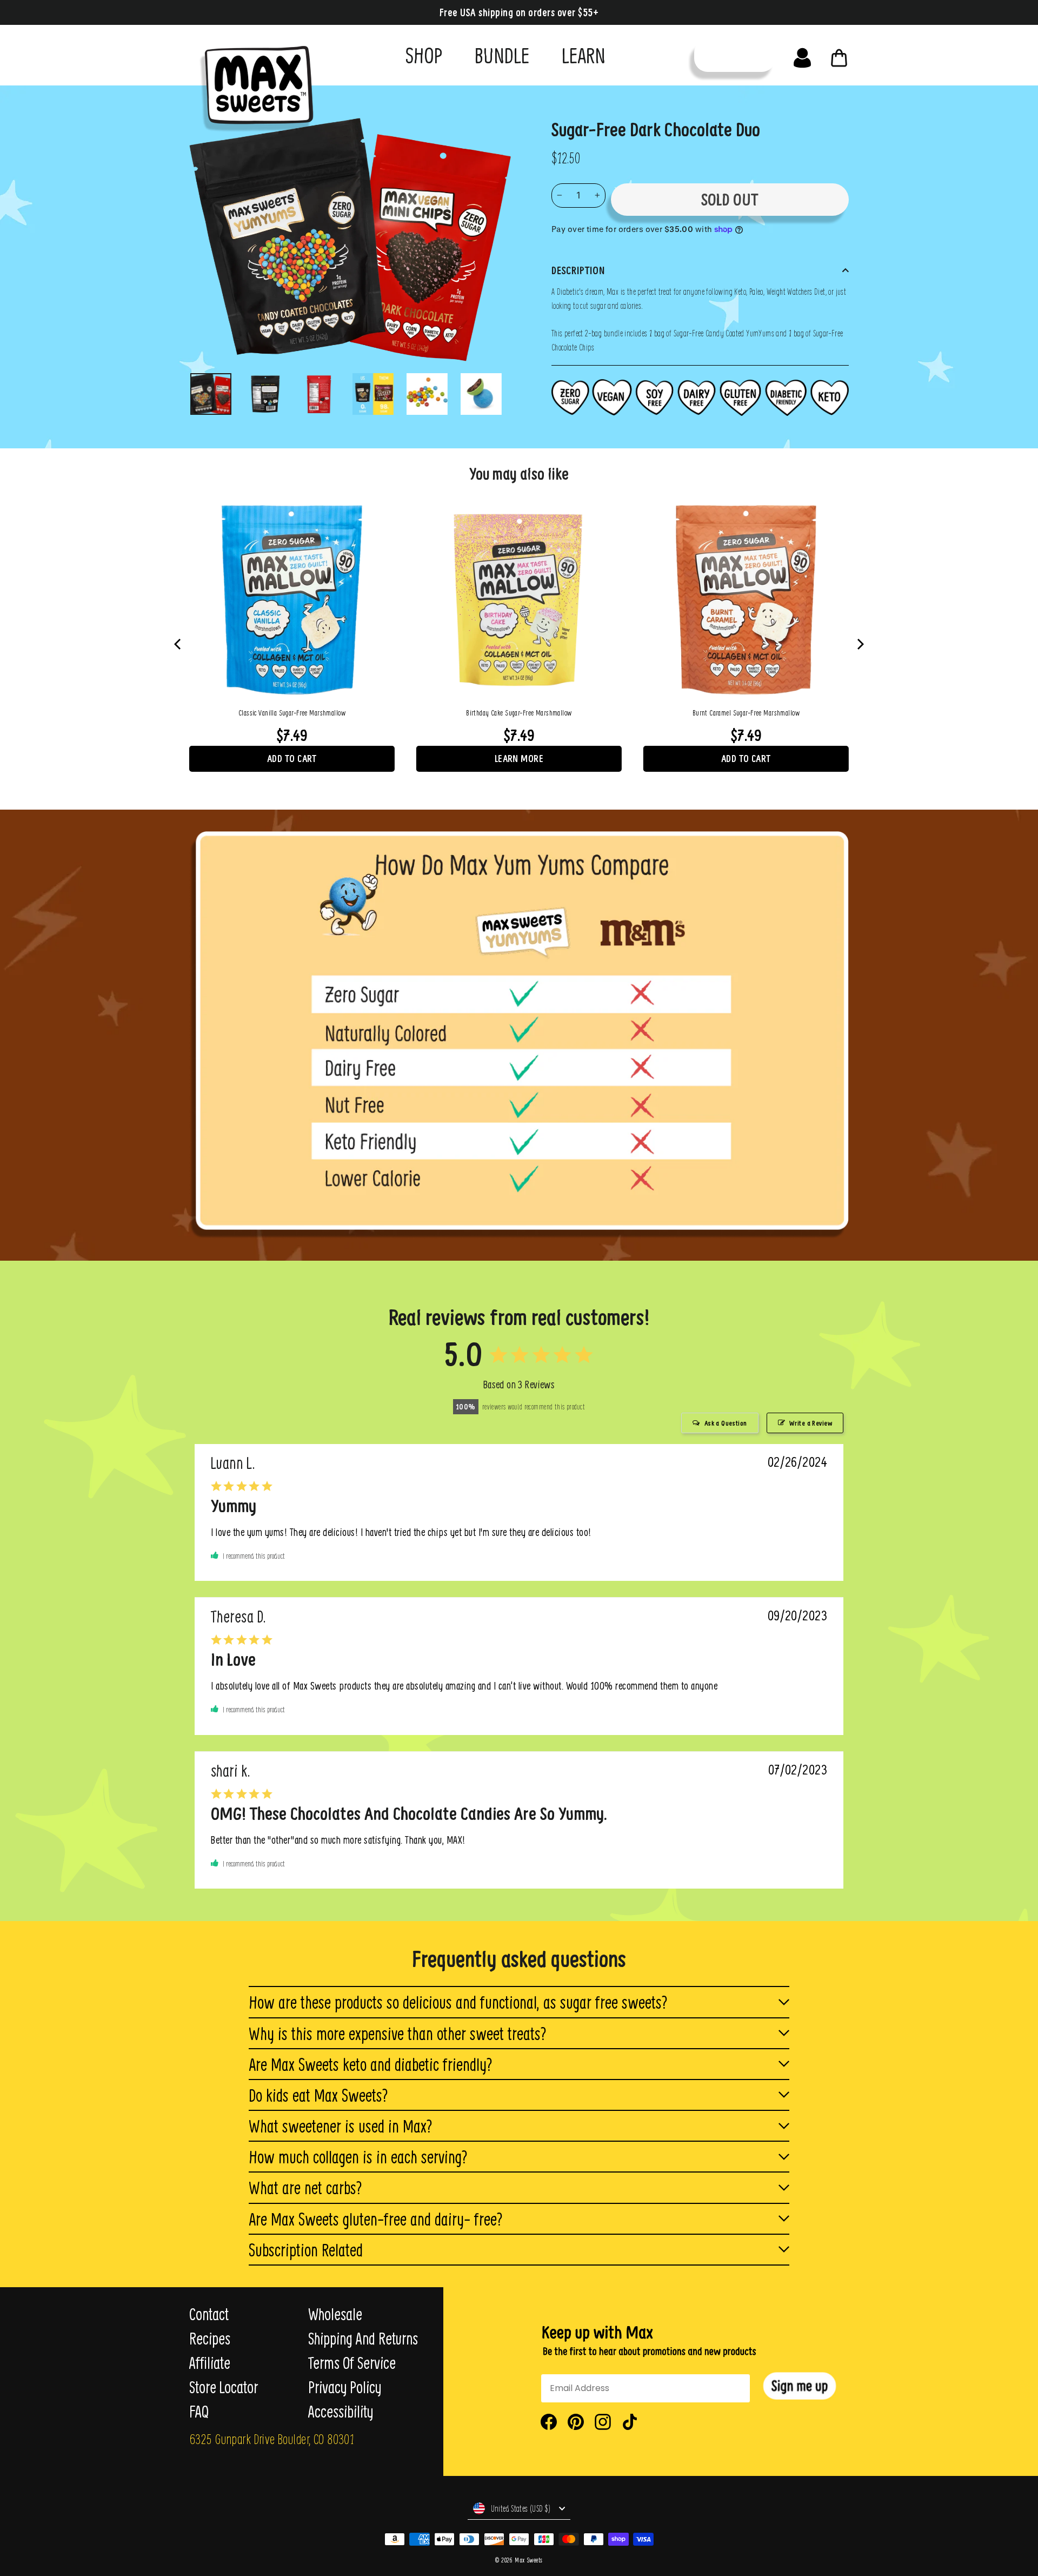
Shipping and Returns (363, 2339)
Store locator (224, 2387)
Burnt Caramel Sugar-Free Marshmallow (746, 713)
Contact (209, 2314)
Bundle (502, 55)
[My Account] (802, 55)
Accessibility (341, 2412)
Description (578, 270)
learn (584, 55)
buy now (735, 55)
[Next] (860, 644)
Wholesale (335, 2314)
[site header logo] (253, 85)
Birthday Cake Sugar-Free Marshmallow (519, 713)
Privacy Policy (345, 2387)
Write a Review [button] (811, 1423)
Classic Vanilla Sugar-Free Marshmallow (292, 713)
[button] (800, 2386)
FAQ (199, 2412)
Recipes (210, 2339)
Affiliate (210, 2363)
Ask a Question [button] (726, 1423)
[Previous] (178, 644)
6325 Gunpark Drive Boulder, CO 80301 (272, 2439)
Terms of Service (352, 2363)
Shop (424, 55)
